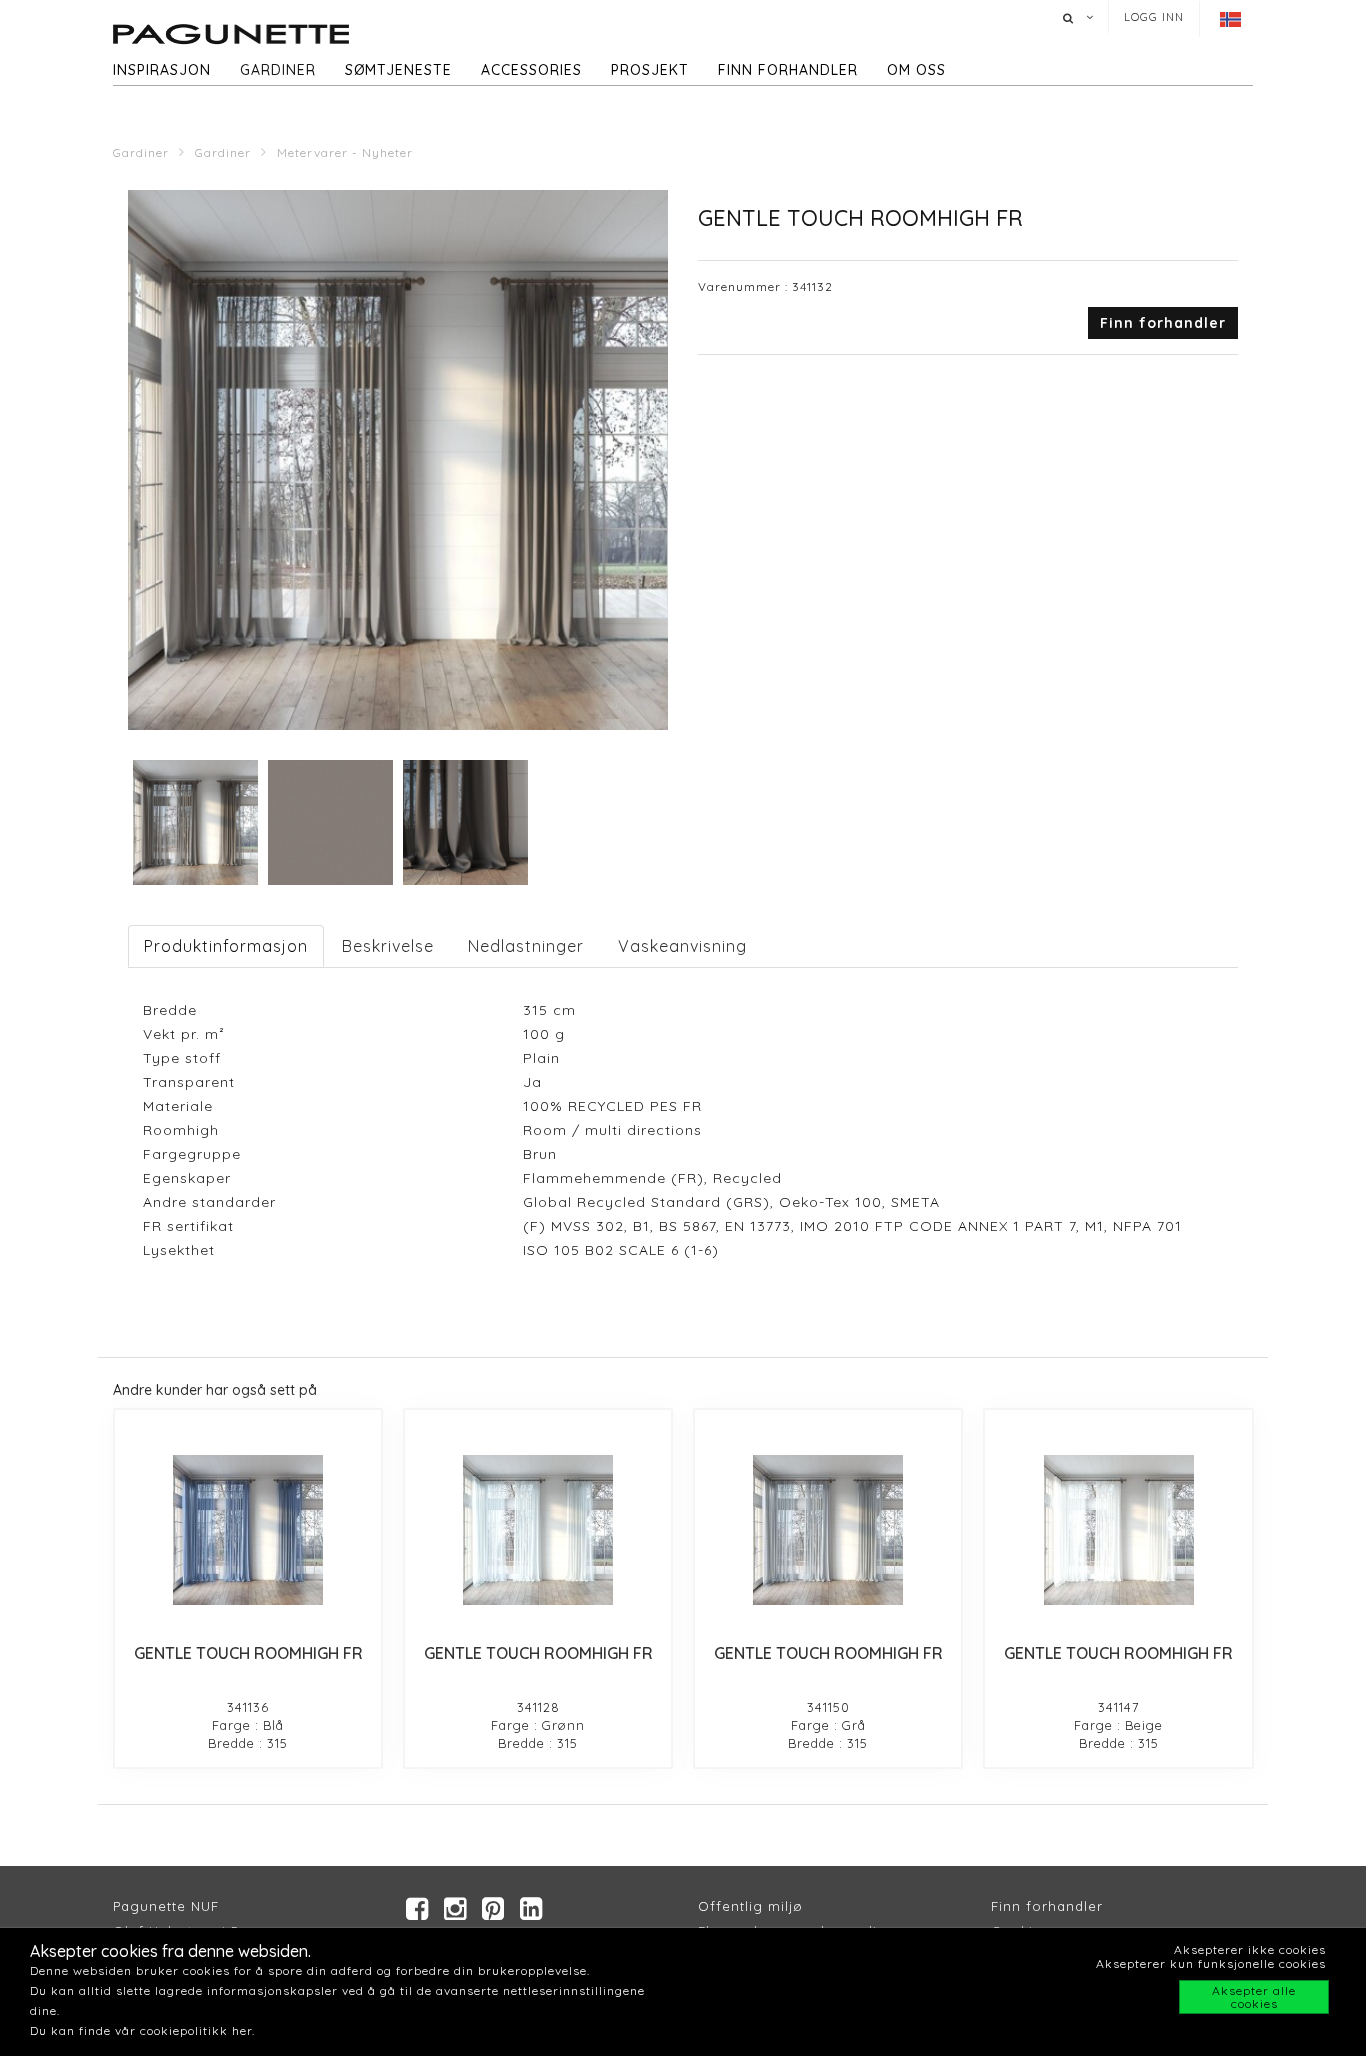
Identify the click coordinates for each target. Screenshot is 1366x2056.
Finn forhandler (788, 70)
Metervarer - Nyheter (345, 152)
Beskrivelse (388, 946)
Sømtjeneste (398, 70)
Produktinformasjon (226, 946)
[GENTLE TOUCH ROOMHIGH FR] (248, 1530)
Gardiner (278, 70)
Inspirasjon (162, 70)
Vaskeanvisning (682, 946)
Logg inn (1154, 17)
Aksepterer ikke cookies (1250, 1949)
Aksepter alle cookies (1254, 1997)
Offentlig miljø (750, 1906)
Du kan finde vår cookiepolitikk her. (142, 2030)
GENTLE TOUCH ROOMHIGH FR (248, 1653)
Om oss (916, 70)
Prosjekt (650, 70)
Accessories (531, 70)
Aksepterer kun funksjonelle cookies (1211, 1963)
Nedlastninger (526, 946)
